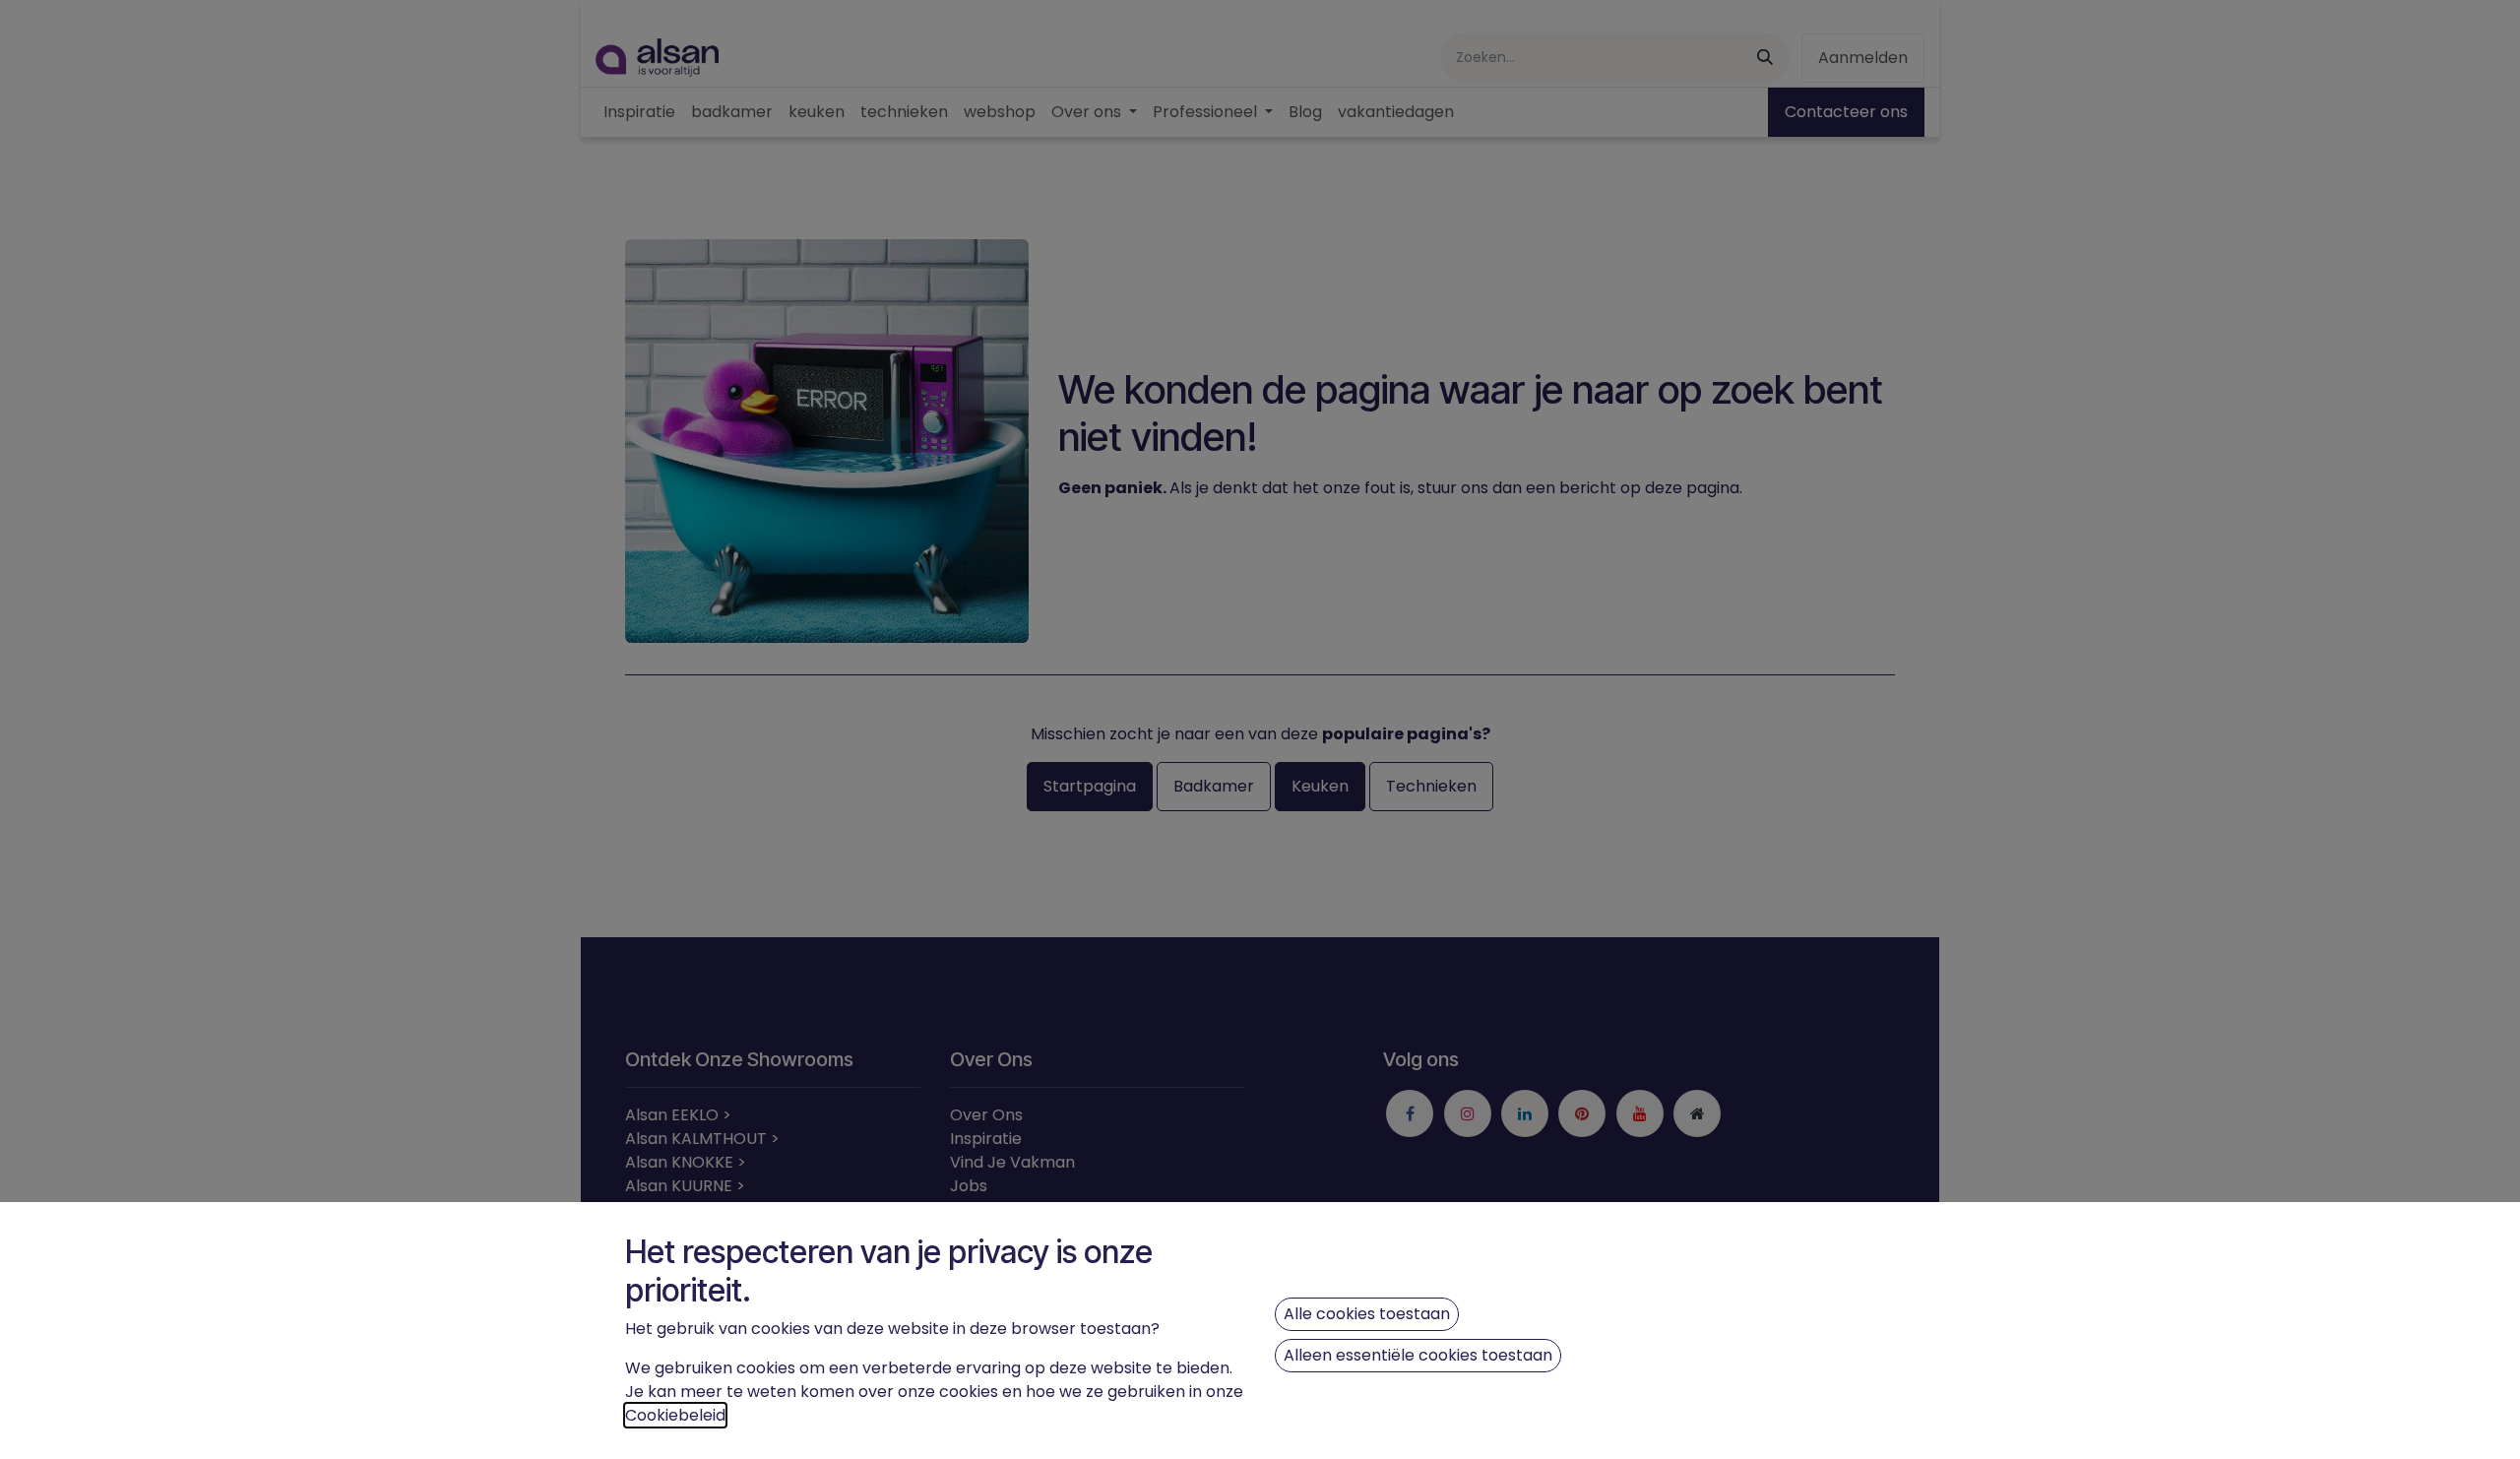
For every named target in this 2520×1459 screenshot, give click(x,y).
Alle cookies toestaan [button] (1367, 1314)
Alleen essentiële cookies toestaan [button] (1418, 1355)
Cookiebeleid (675, 1415)
